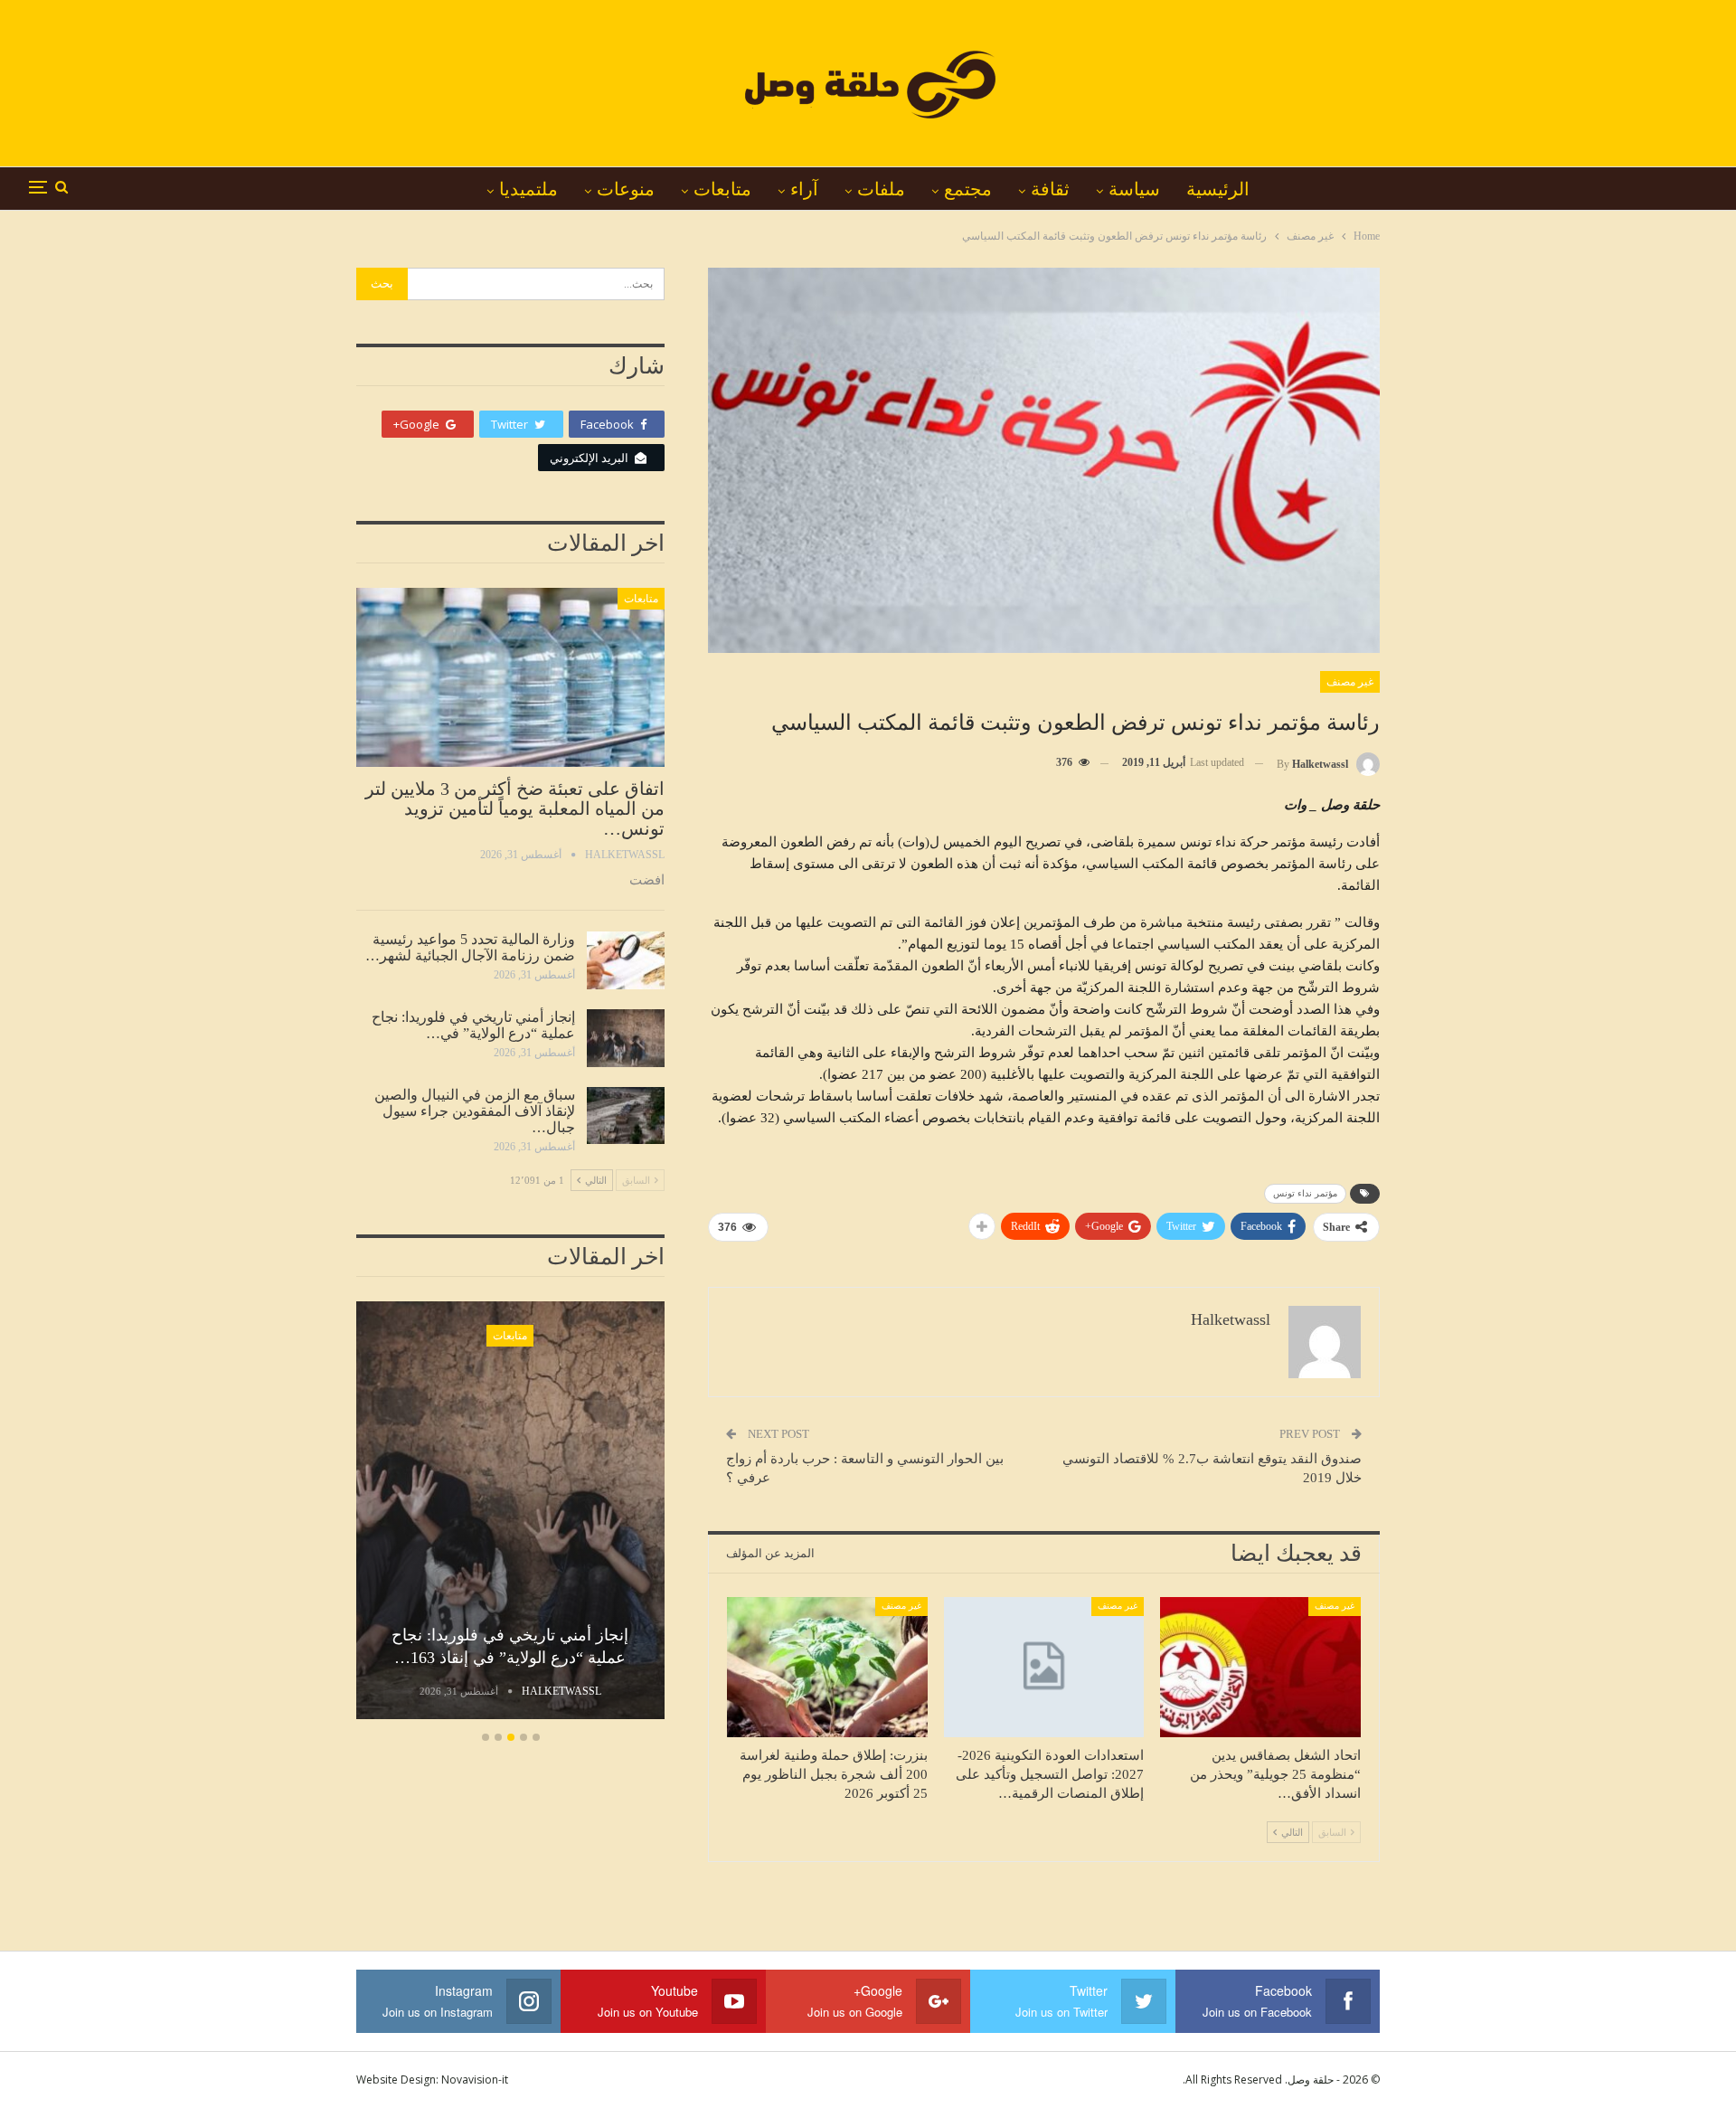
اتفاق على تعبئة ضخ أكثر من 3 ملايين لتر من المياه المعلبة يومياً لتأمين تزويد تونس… (515, 808)
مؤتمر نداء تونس (1305, 1193)
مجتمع (968, 189)
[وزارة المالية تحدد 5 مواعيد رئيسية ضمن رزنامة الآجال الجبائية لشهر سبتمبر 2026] (626, 960)
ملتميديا (528, 189)
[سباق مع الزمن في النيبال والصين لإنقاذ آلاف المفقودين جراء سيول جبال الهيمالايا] (626, 1116)
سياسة (1134, 189)
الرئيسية (1218, 189)
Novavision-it (475, 2080)
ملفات (881, 189)
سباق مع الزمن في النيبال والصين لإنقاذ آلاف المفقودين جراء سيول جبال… (475, 1111)
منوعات (626, 189)
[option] (510, 1513)
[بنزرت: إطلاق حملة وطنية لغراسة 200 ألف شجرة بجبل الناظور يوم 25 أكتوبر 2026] (827, 1667)
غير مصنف (1350, 682)
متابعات (722, 189)
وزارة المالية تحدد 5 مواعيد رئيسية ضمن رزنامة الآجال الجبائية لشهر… (470, 947)
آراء (804, 189)
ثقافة (1050, 189)
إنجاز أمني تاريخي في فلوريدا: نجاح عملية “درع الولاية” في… (473, 1025)
